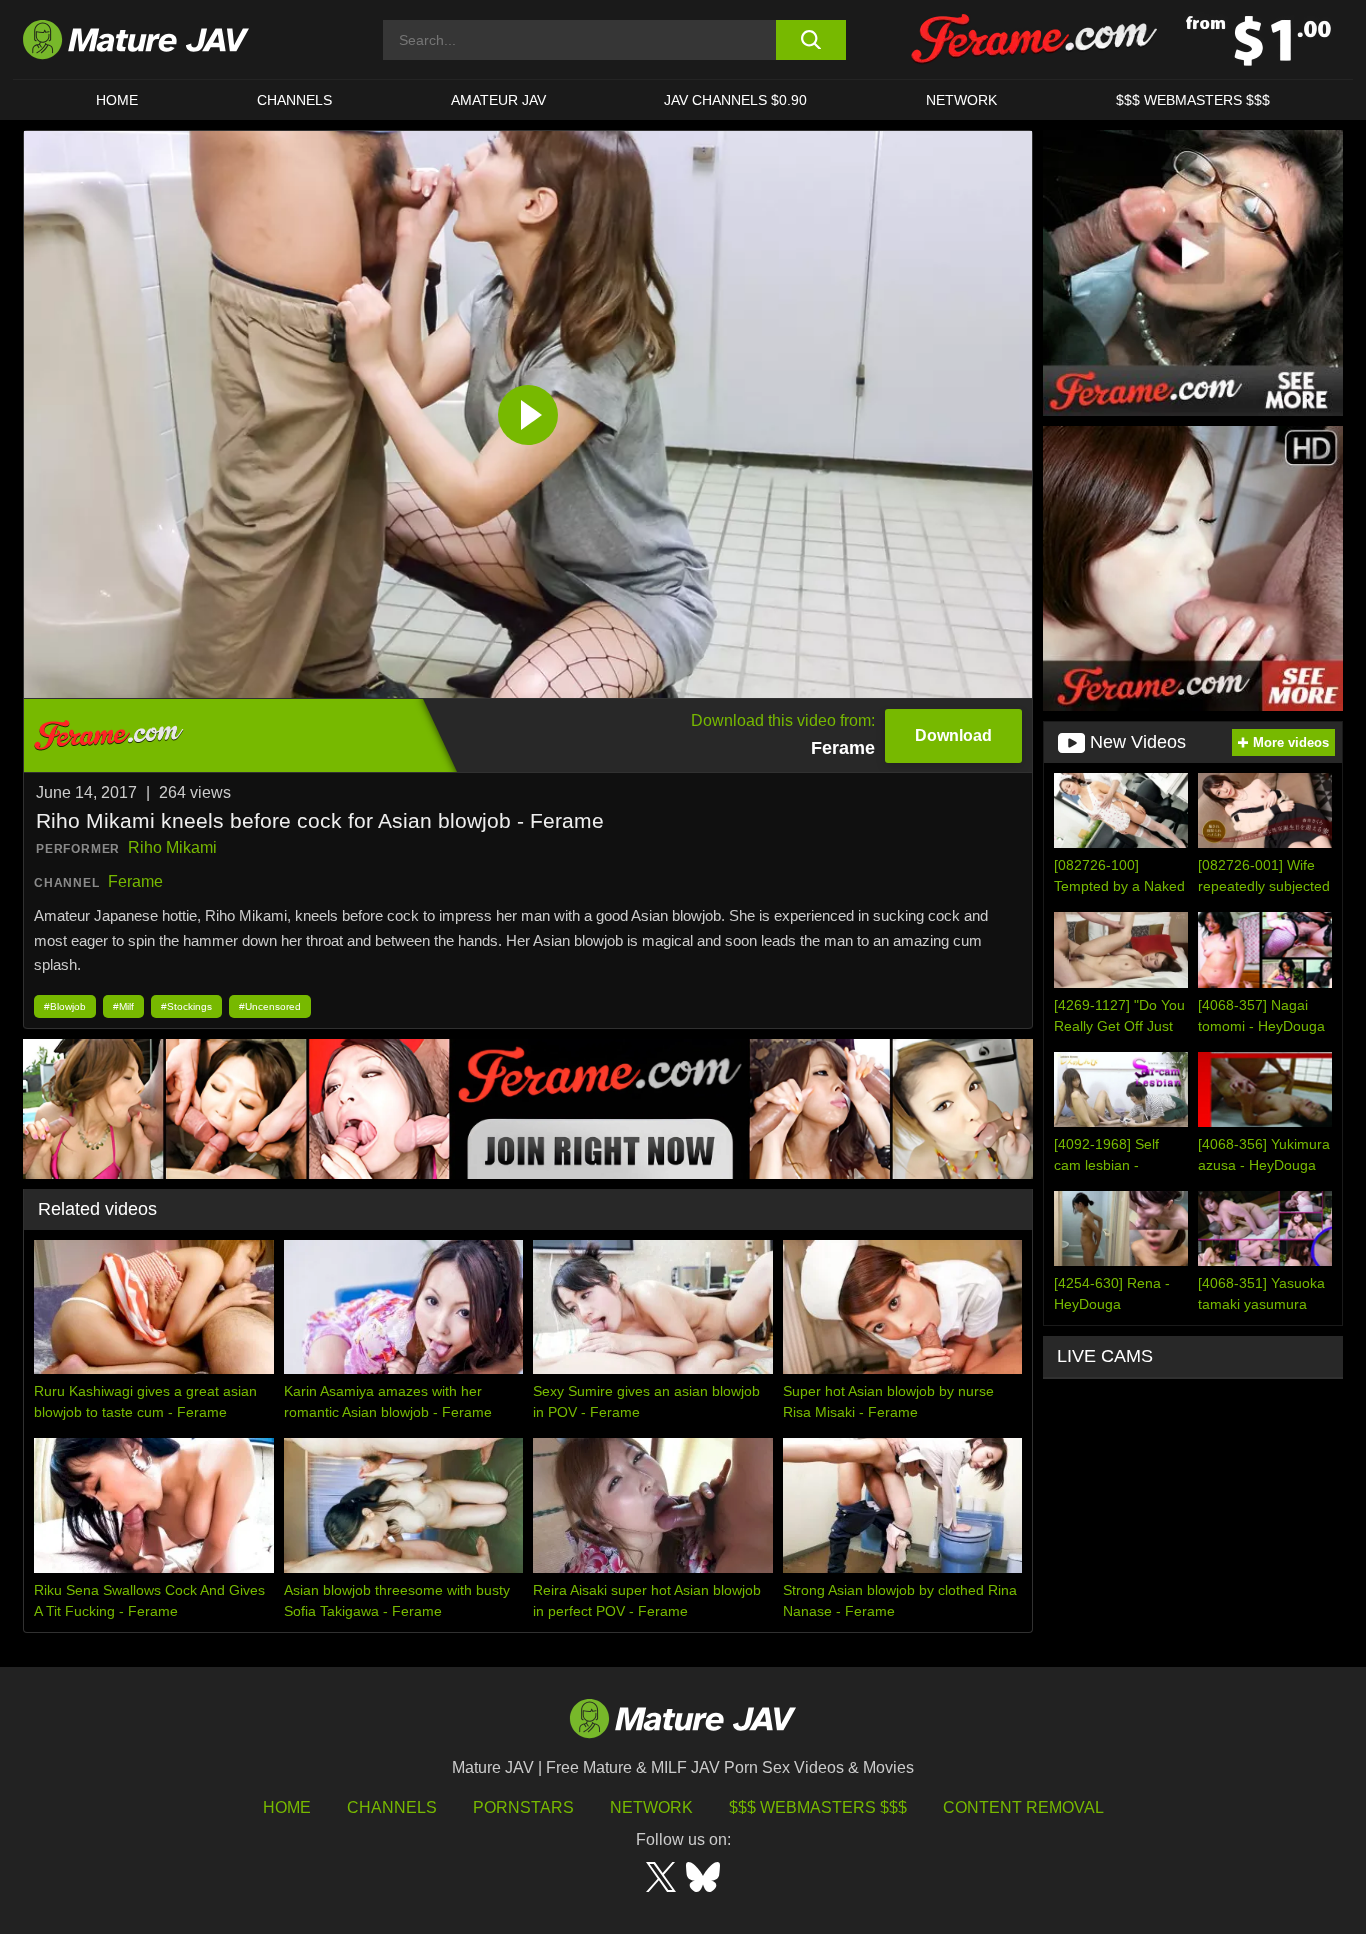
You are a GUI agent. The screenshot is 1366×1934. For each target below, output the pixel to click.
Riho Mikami (172, 847)
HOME (117, 100)
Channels (392, 1807)
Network (961, 100)
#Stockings (186, 1006)
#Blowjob (65, 1006)
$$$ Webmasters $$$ (818, 1807)
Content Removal (1023, 1807)
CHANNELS (294, 100)
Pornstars (523, 1807)
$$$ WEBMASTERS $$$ (1193, 100)
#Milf (123, 1006)
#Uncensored (270, 1006)
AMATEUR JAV (498, 100)
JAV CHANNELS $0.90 (735, 100)
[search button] (810, 40)
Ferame (135, 881)
